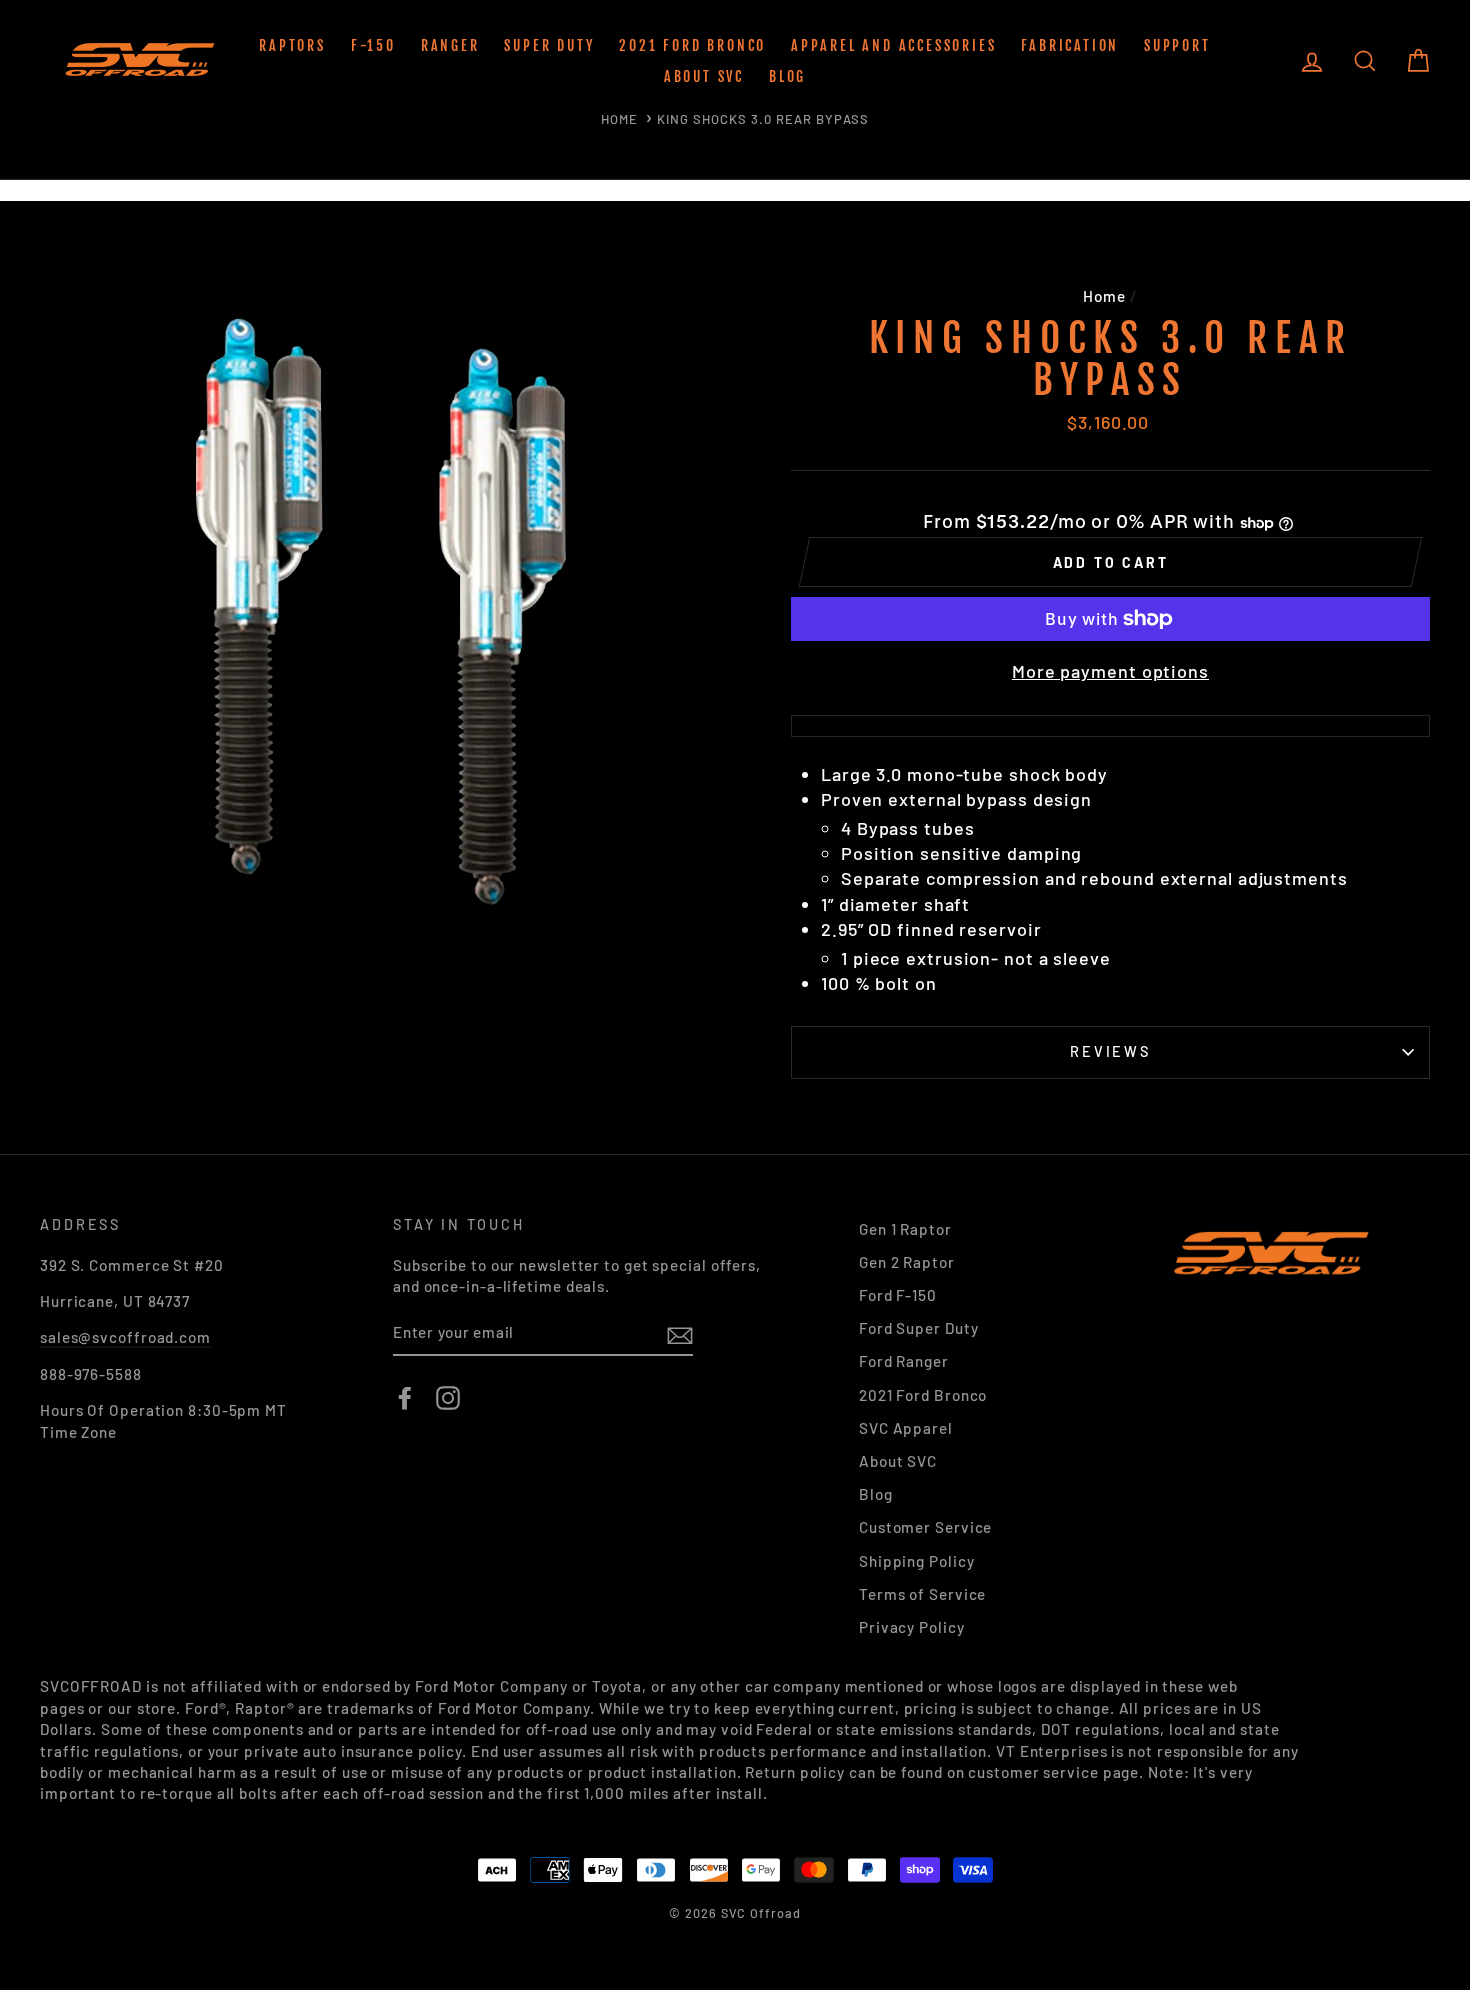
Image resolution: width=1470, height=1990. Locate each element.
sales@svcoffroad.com (125, 1337)
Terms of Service (922, 1594)
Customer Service (925, 1527)
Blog (787, 76)
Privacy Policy (912, 1627)
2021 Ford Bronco (692, 45)
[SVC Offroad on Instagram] (448, 1398)
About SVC (704, 76)
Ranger (450, 45)
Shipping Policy (917, 1561)
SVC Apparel (906, 1428)
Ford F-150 (898, 1295)
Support (1177, 45)
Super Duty (549, 45)
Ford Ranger (904, 1361)
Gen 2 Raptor (907, 1262)
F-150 (373, 45)
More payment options (1110, 671)
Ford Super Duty (919, 1328)
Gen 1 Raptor (905, 1229)
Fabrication (1070, 45)
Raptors (292, 45)
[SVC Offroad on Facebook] (405, 1398)
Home (619, 119)
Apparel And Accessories (893, 45)
